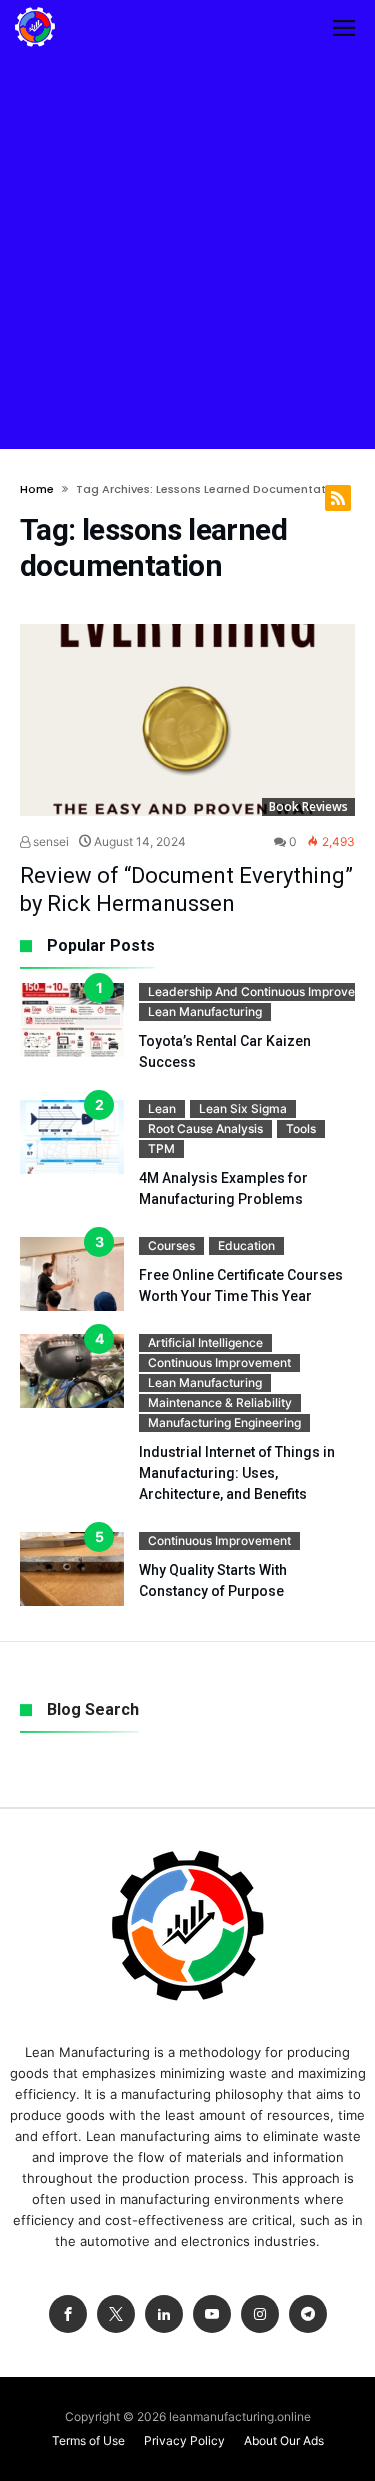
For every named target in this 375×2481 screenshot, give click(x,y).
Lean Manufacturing (205, 1011)
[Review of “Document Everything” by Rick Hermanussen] (187, 720)
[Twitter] (116, 2314)
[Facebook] (68, 2314)
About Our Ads (284, 2440)
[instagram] (260, 2314)
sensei (49, 841)
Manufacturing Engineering (224, 1422)
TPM (161, 1148)
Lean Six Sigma (243, 1108)
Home (37, 489)
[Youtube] (212, 2314)
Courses (171, 1245)
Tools (301, 1128)
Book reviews (308, 806)
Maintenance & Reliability (220, 1402)
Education (246, 1245)
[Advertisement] (187, 251)
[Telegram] (308, 2314)
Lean (162, 1108)
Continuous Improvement (219, 1362)
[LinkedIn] (164, 2314)
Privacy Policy (184, 2440)
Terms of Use (88, 2440)
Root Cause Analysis (205, 1128)
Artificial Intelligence (205, 1342)
